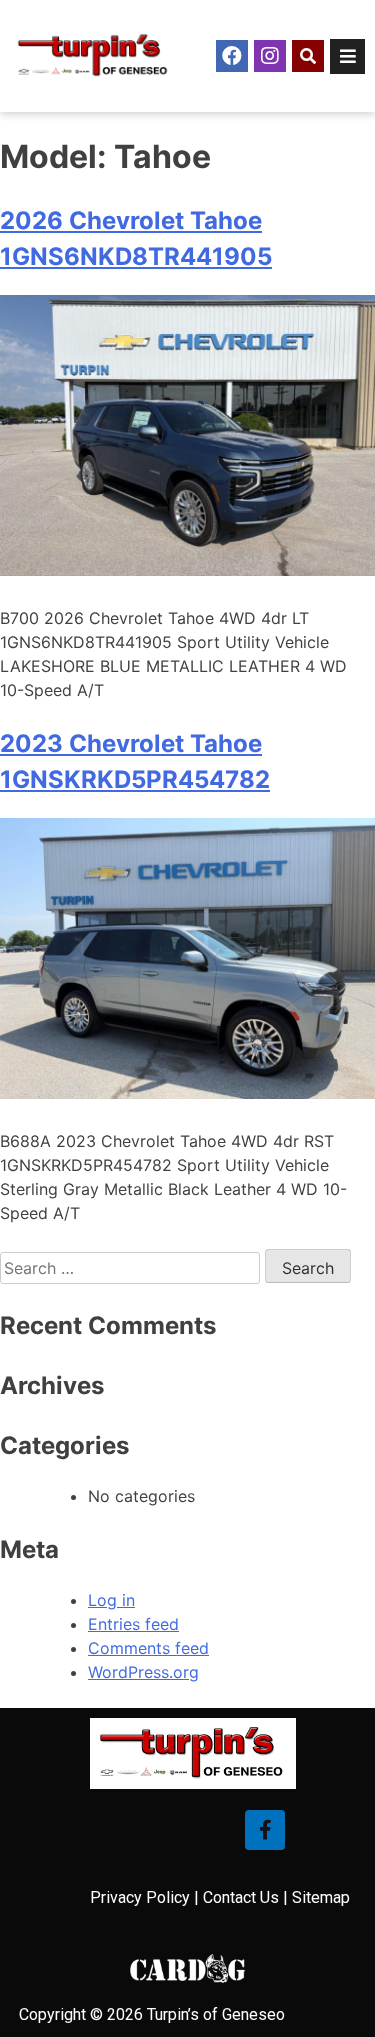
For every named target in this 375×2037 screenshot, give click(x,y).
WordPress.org (143, 1672)
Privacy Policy (140, 1897)
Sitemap (321, 1897)
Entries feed (133, 1624)
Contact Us (241, 1897)
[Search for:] (132, 1268)
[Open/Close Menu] (347, 56)
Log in (111, 1600)
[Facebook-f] (265, 1830)
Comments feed (148, 1648)
